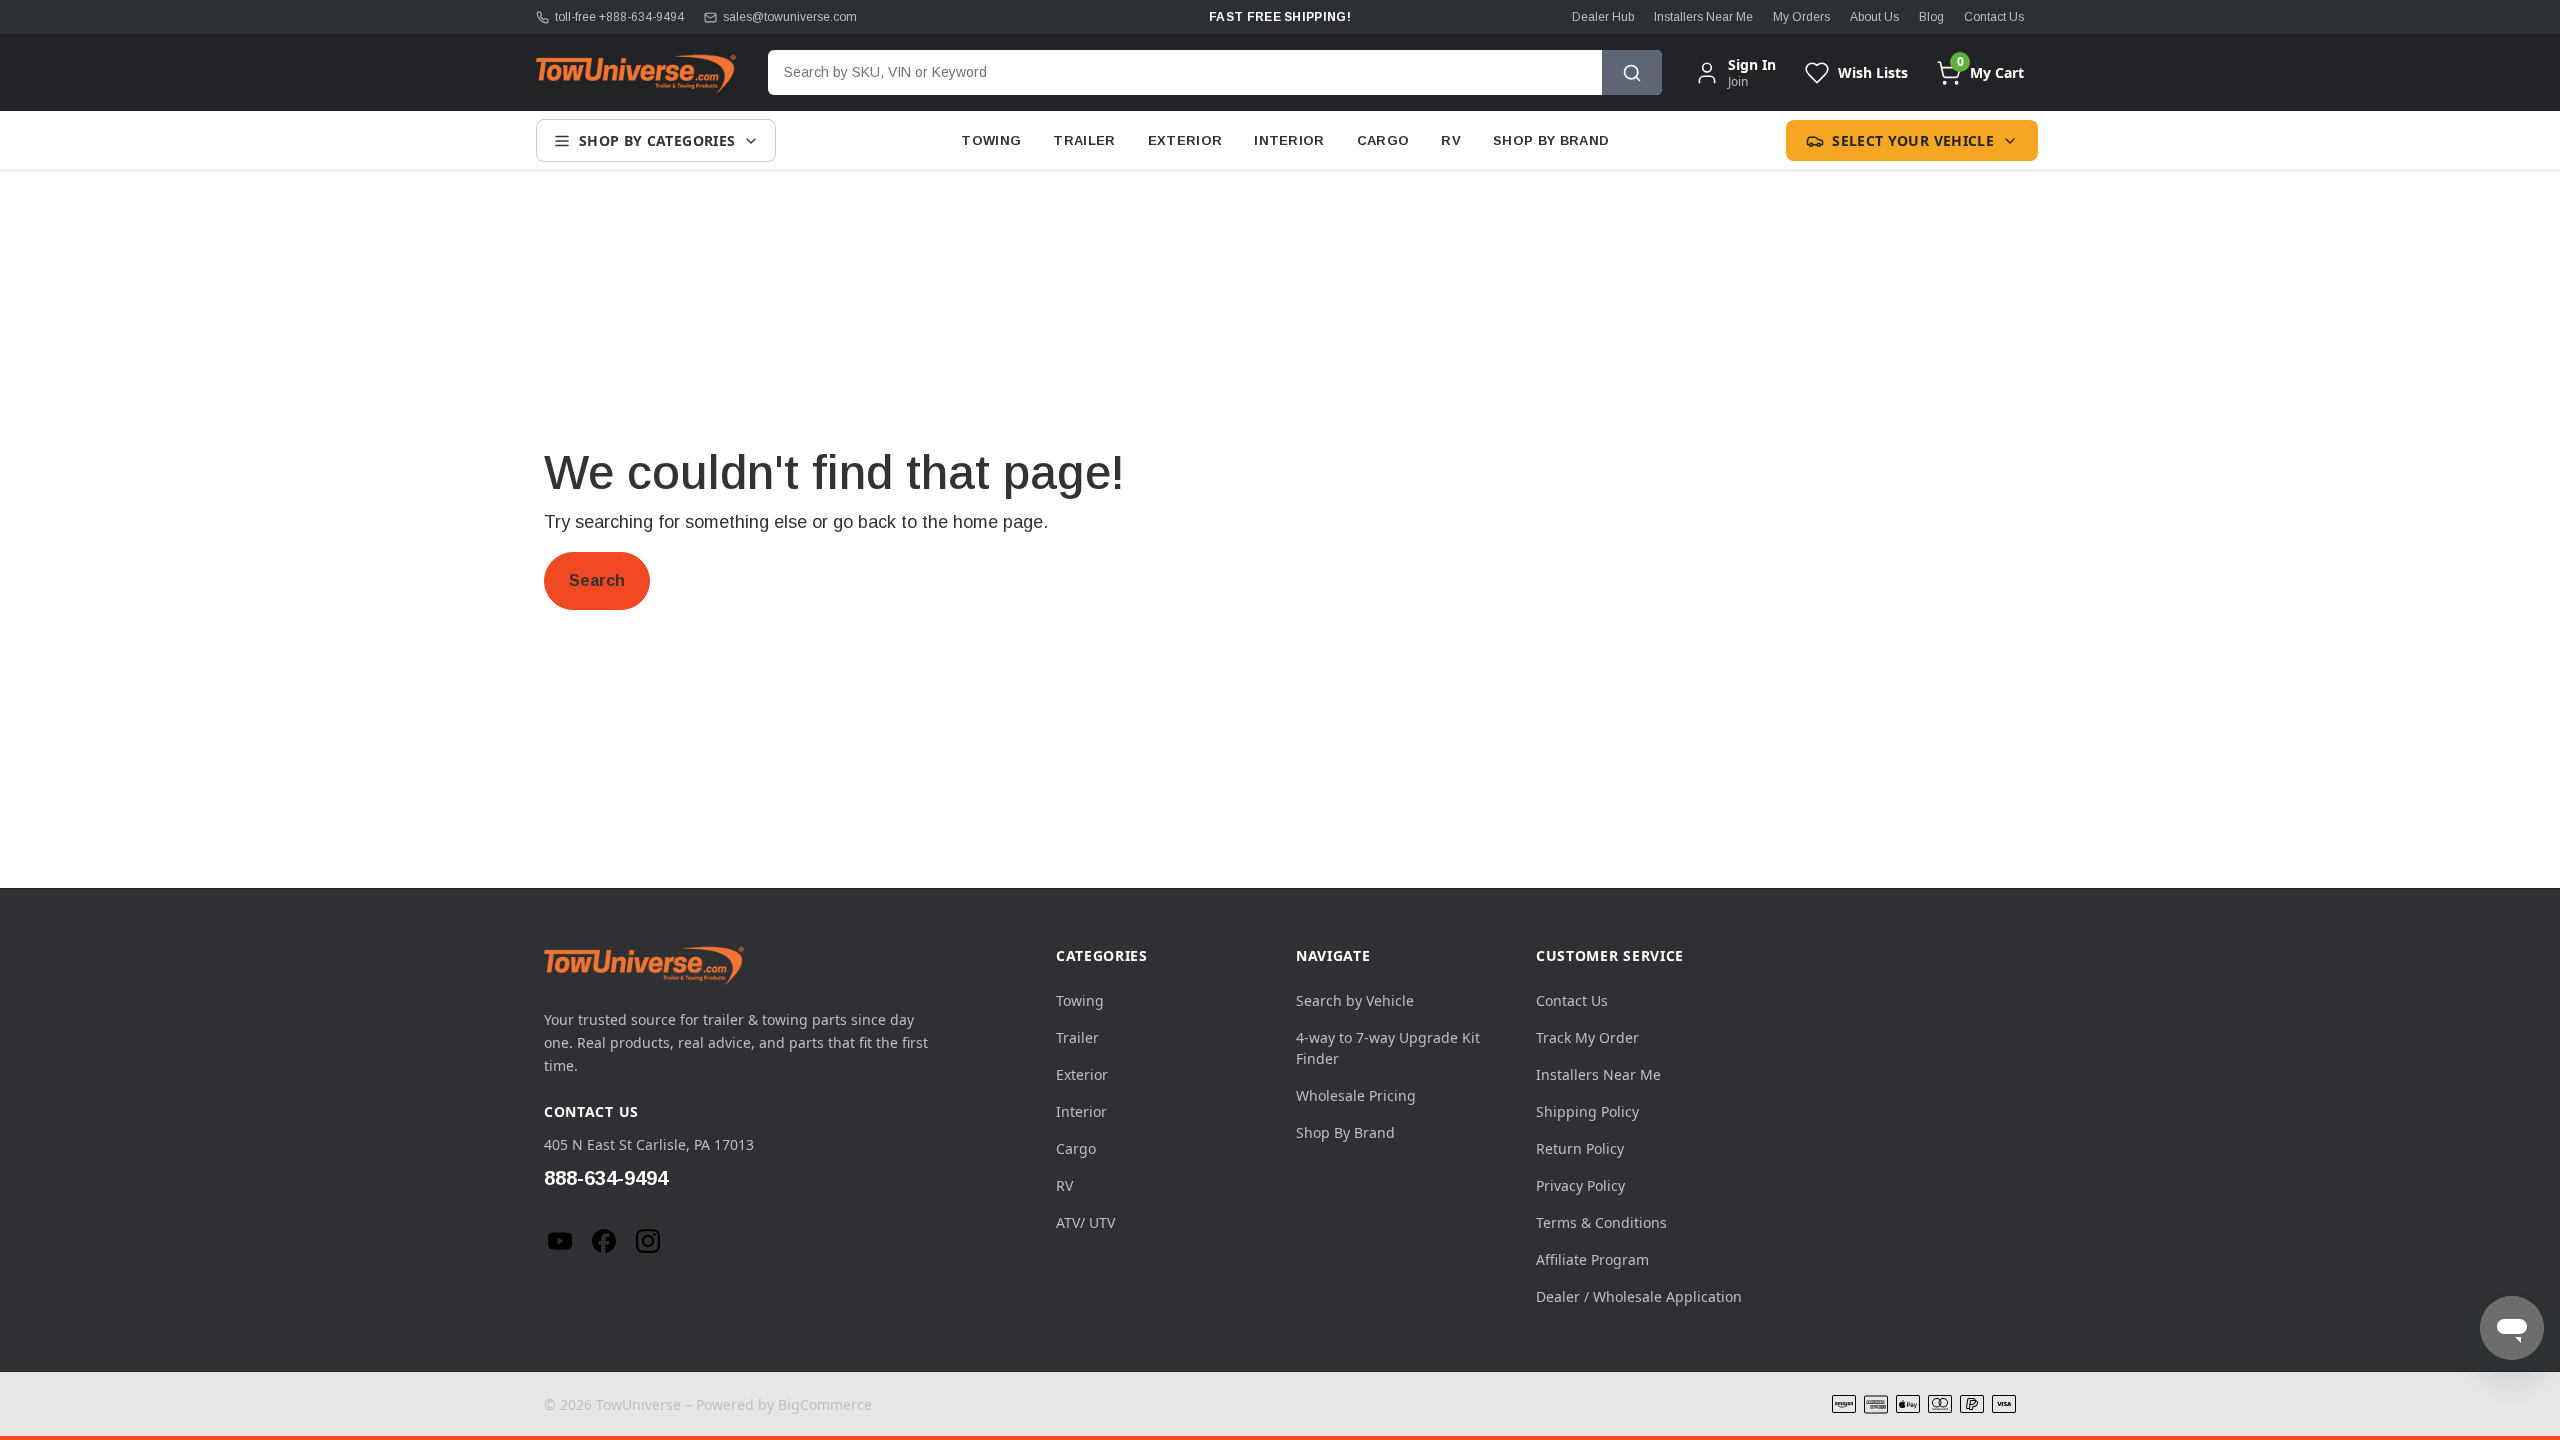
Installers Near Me (1703, 17)
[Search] (1632, 72)
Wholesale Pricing (1356, 1095)
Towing (991, 140)
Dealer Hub (1603, 17)
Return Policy (1580, 1148)
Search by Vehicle (1355, 1000)
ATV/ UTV (1085, 1222)
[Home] (636, 73)
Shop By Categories (657, 140)
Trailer (1084, 140)
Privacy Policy (1580, 1185)
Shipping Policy (1587, 1111)
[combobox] (1185, 72)
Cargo (1383, 140)
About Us (1874, 17)
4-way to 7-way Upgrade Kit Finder (1388, 1048)
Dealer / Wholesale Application (1639, 1296)
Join (1738, 81)
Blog (1931, 17)
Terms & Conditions (1601, 1222)
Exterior (1185, 140)
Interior (1289, 140)
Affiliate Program (1592, 1259)
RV (1451, 140)
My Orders (1801, 17)
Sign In (1752, 65)
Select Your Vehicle (1913, 140)
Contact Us (1994, 17)
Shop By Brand (1551, 140)
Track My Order (1587, 1037)
